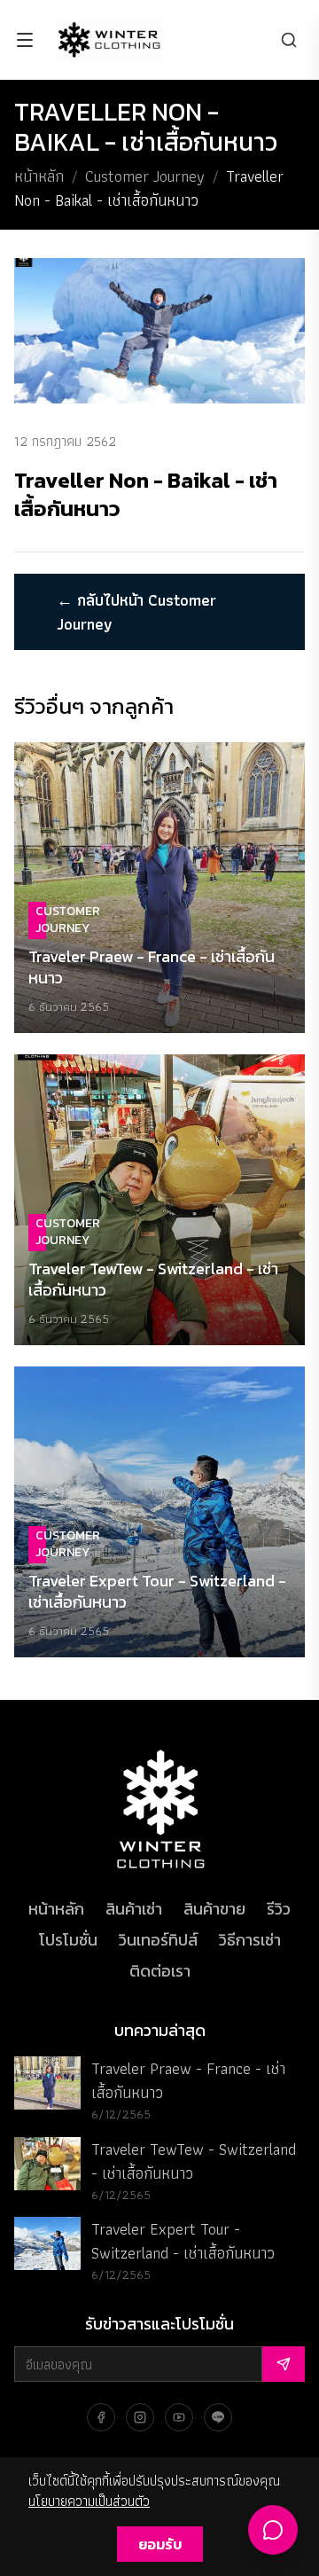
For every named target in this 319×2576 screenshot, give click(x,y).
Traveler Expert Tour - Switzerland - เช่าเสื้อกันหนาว (183, 2241)
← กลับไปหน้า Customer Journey (136, 612)
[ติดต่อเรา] (273, 2530)
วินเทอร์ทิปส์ (158, 1940)
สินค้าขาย (214, 1909)
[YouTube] (179, 2417)
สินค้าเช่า (134, 1909)
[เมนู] (25, 40)
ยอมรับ (160, 2544)
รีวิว (279, 1909)
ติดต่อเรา (160, 1971)
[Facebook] (101, 2417)
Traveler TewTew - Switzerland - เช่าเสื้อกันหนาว (194, 2161)
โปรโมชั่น (68, 1940)
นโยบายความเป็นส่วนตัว (89, 2501)
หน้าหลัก (39, 176)
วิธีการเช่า (250, 1940)
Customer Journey (145, 176)
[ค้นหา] (289, 40)
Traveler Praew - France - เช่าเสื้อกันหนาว (188, 2080)
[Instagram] (140, 2417)
